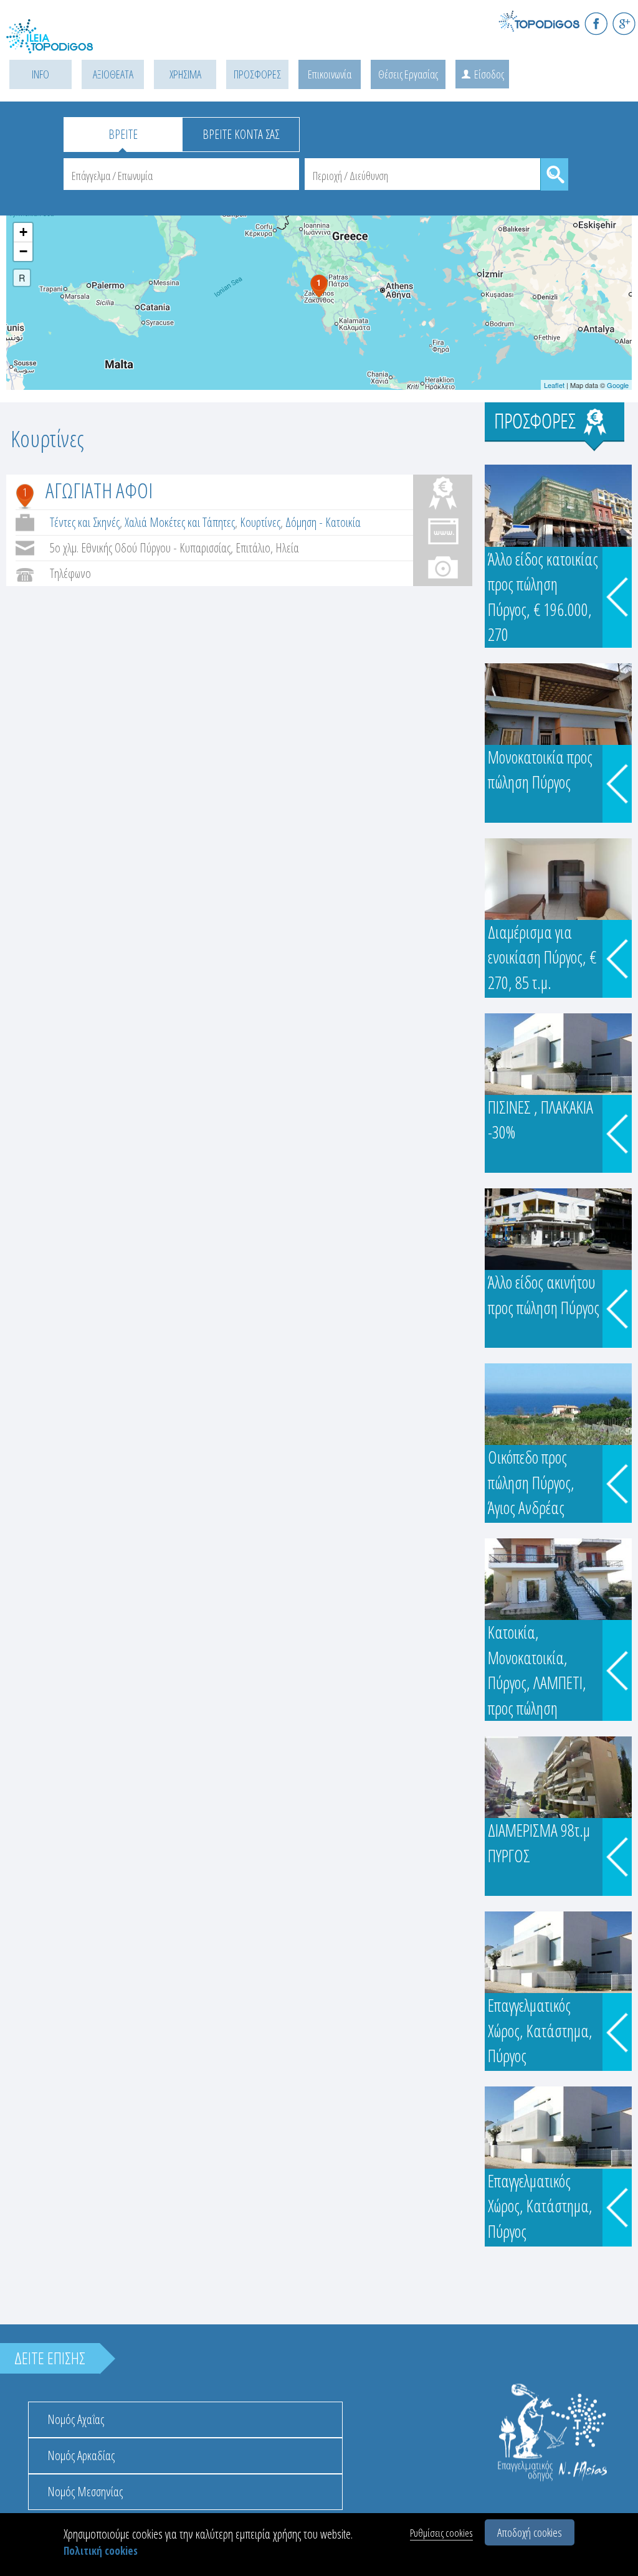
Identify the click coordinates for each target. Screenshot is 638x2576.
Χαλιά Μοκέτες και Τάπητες (180, 522)
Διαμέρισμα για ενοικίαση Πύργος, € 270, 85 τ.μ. (542, 957)
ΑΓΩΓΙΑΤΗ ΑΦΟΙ (99, 490)
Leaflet (554, 385)
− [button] (23, 251)
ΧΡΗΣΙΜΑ (185, 74)
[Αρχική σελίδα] (62, 44)
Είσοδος (489, 74)
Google (618, 385)
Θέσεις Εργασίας (408, 74)
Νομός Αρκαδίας (81, 2455)
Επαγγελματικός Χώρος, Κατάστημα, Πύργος (540, 2030)
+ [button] (23, 232)
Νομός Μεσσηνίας (85, 2492)
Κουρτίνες (260, 522)
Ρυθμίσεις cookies (441, 2533)
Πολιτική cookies (101, 2551)
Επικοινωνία (330, 74)
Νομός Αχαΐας (76, 2419)
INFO (40, 74)
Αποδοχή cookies (530, 2532)
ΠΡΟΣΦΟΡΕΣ (257, 74)
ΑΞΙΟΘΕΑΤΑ (113, 74)
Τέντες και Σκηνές (85, 522)
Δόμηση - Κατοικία (323, 522)
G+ (624, 23)
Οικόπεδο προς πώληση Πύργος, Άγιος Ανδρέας (531, 1482)
